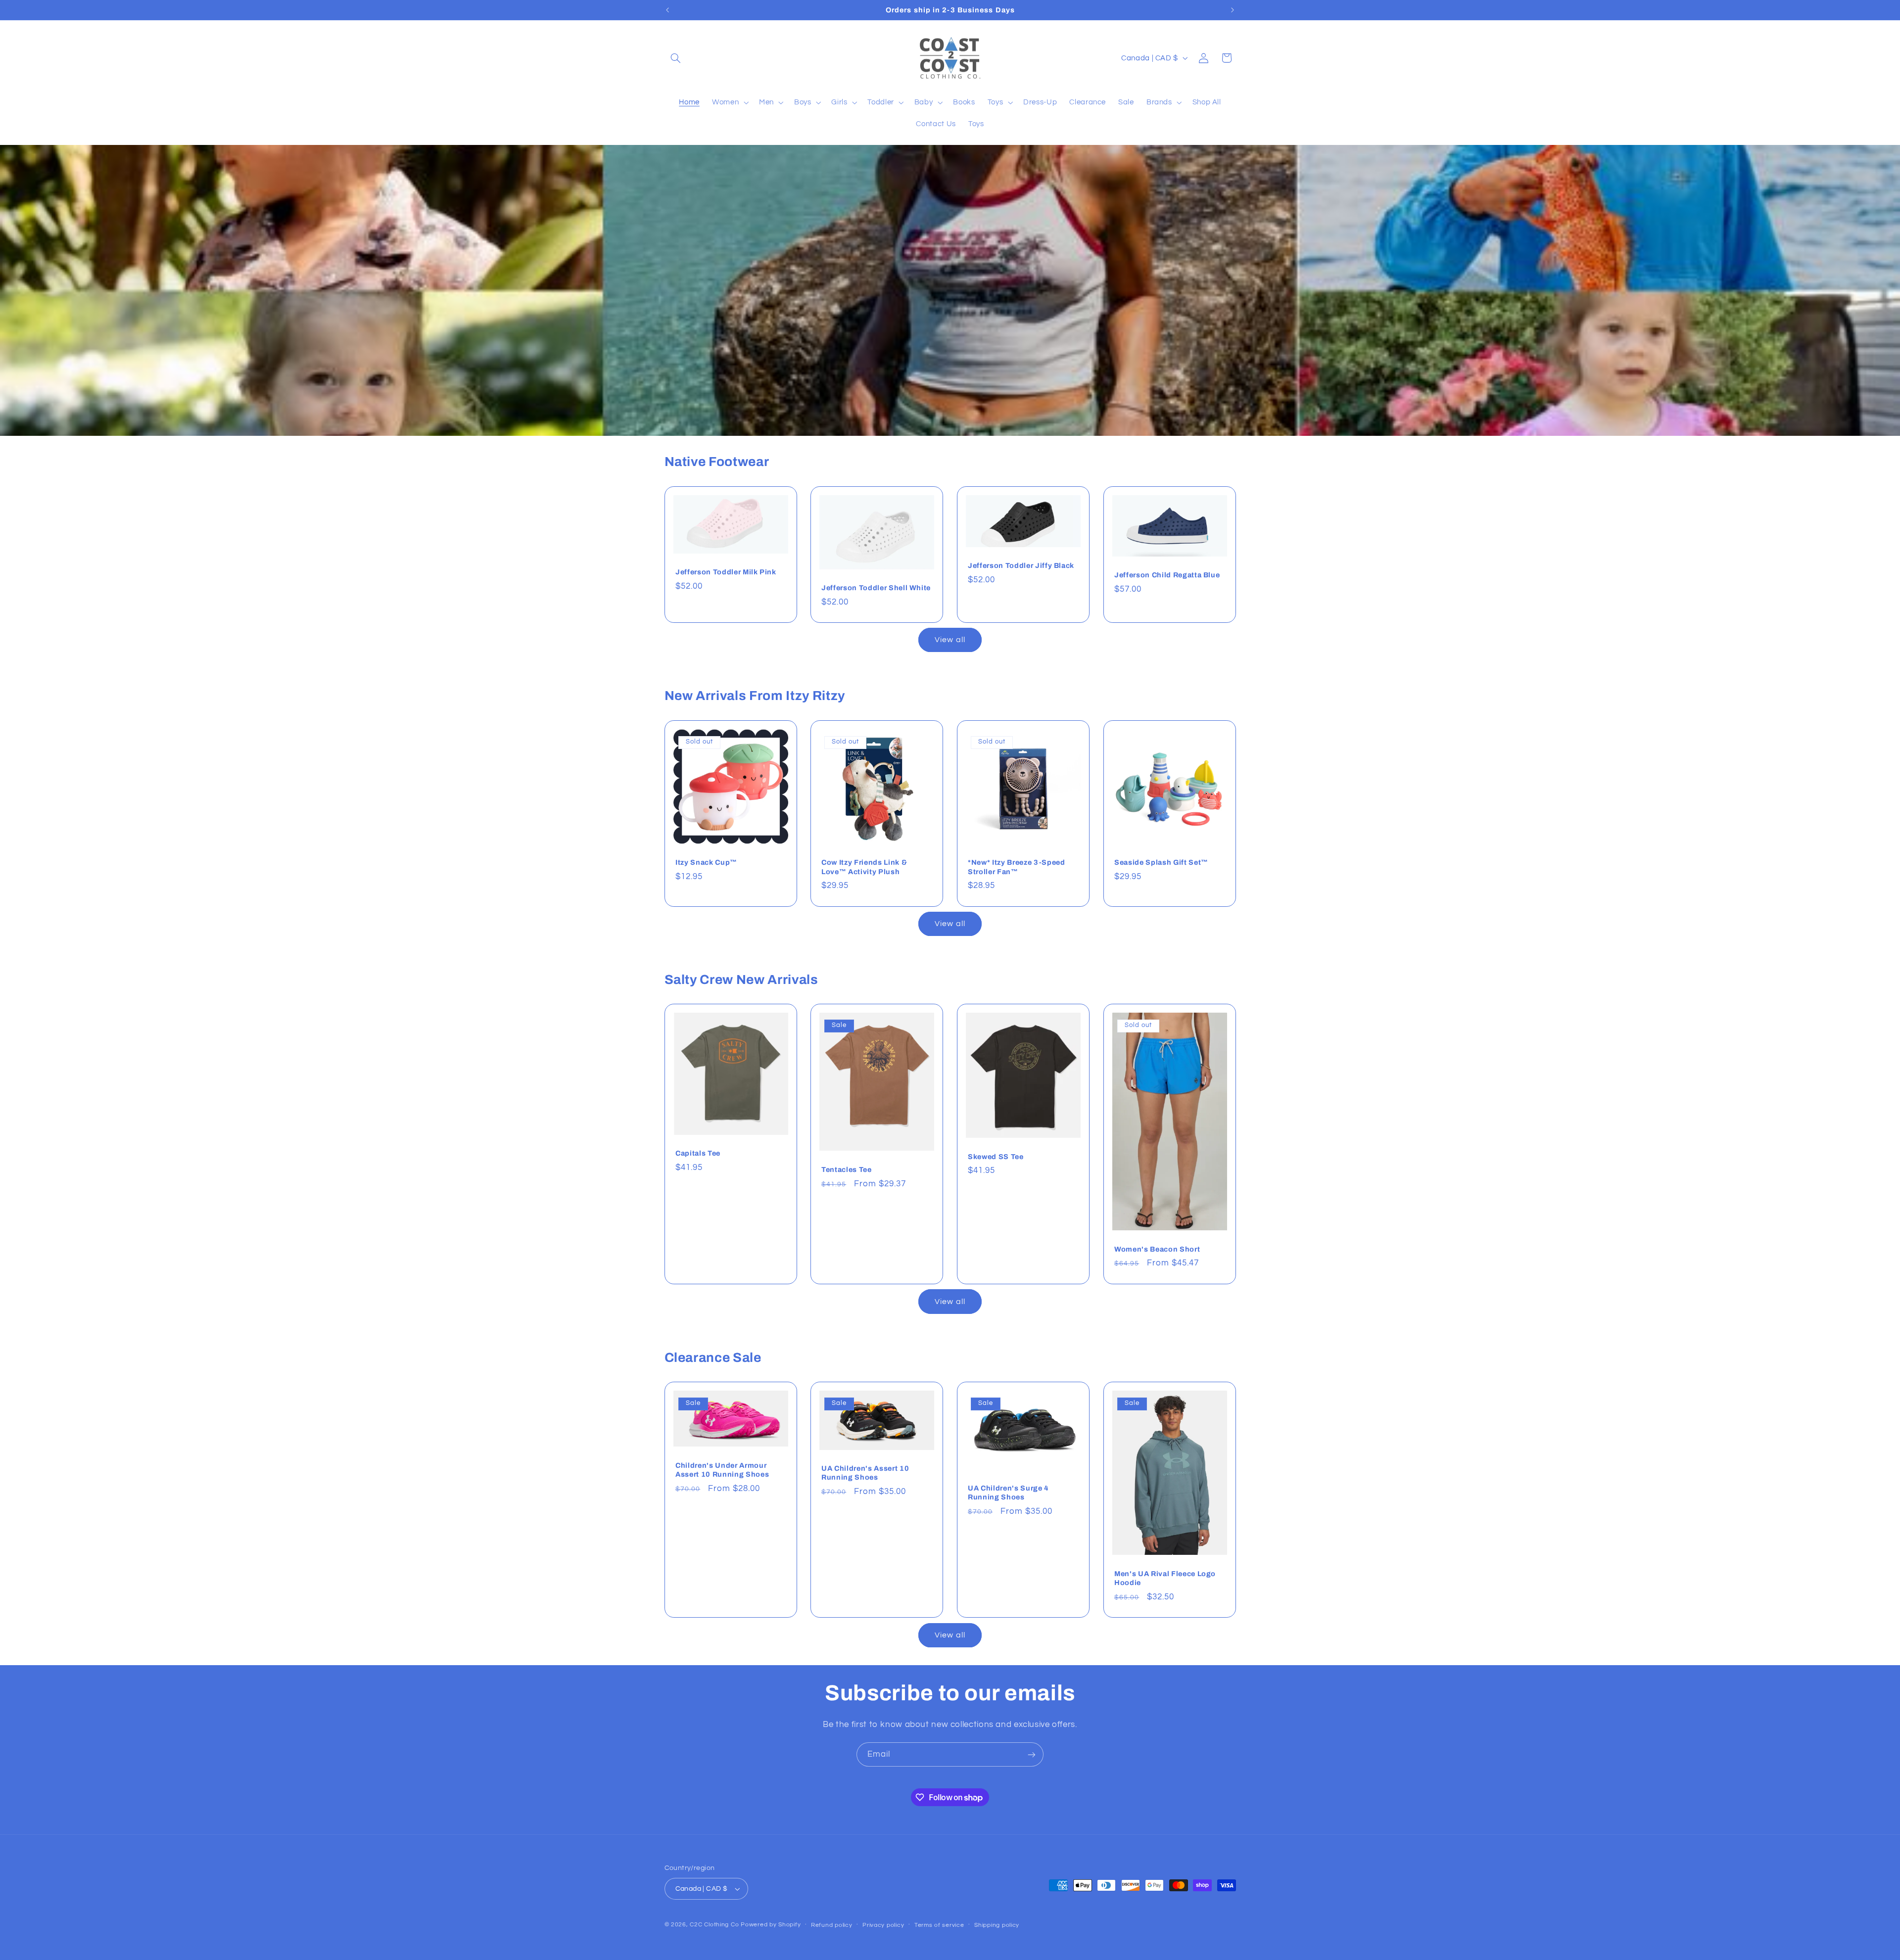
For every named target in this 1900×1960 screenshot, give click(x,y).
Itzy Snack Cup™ (706, 862)
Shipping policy (997, 1925)
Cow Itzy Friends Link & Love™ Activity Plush (864, 867)
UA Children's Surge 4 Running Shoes (1008, 1493)
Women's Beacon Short (1157, 1249)
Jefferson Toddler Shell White (876, 588)
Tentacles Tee (847, 1170)
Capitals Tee (698, 1154)
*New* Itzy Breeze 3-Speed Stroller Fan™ (1017, 867)
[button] (676, 58)
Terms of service (939, 1925)
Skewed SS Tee (996, 1157)
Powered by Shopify (771, 1925)
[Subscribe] (1032, 1754)
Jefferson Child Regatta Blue (1167, 575)
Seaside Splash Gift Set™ (1161, 862)
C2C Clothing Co (714, 1925)
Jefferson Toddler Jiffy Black (1021, 565)
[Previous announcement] (667, 10)
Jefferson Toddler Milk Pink (726, 572)
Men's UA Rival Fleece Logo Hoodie (1165, 1578)
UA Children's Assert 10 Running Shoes (865, 1473)
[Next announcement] (1233, 10)
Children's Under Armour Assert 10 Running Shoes (722, 1470)
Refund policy (832, 1925)
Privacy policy (883, 1925)
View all (950, 640)
